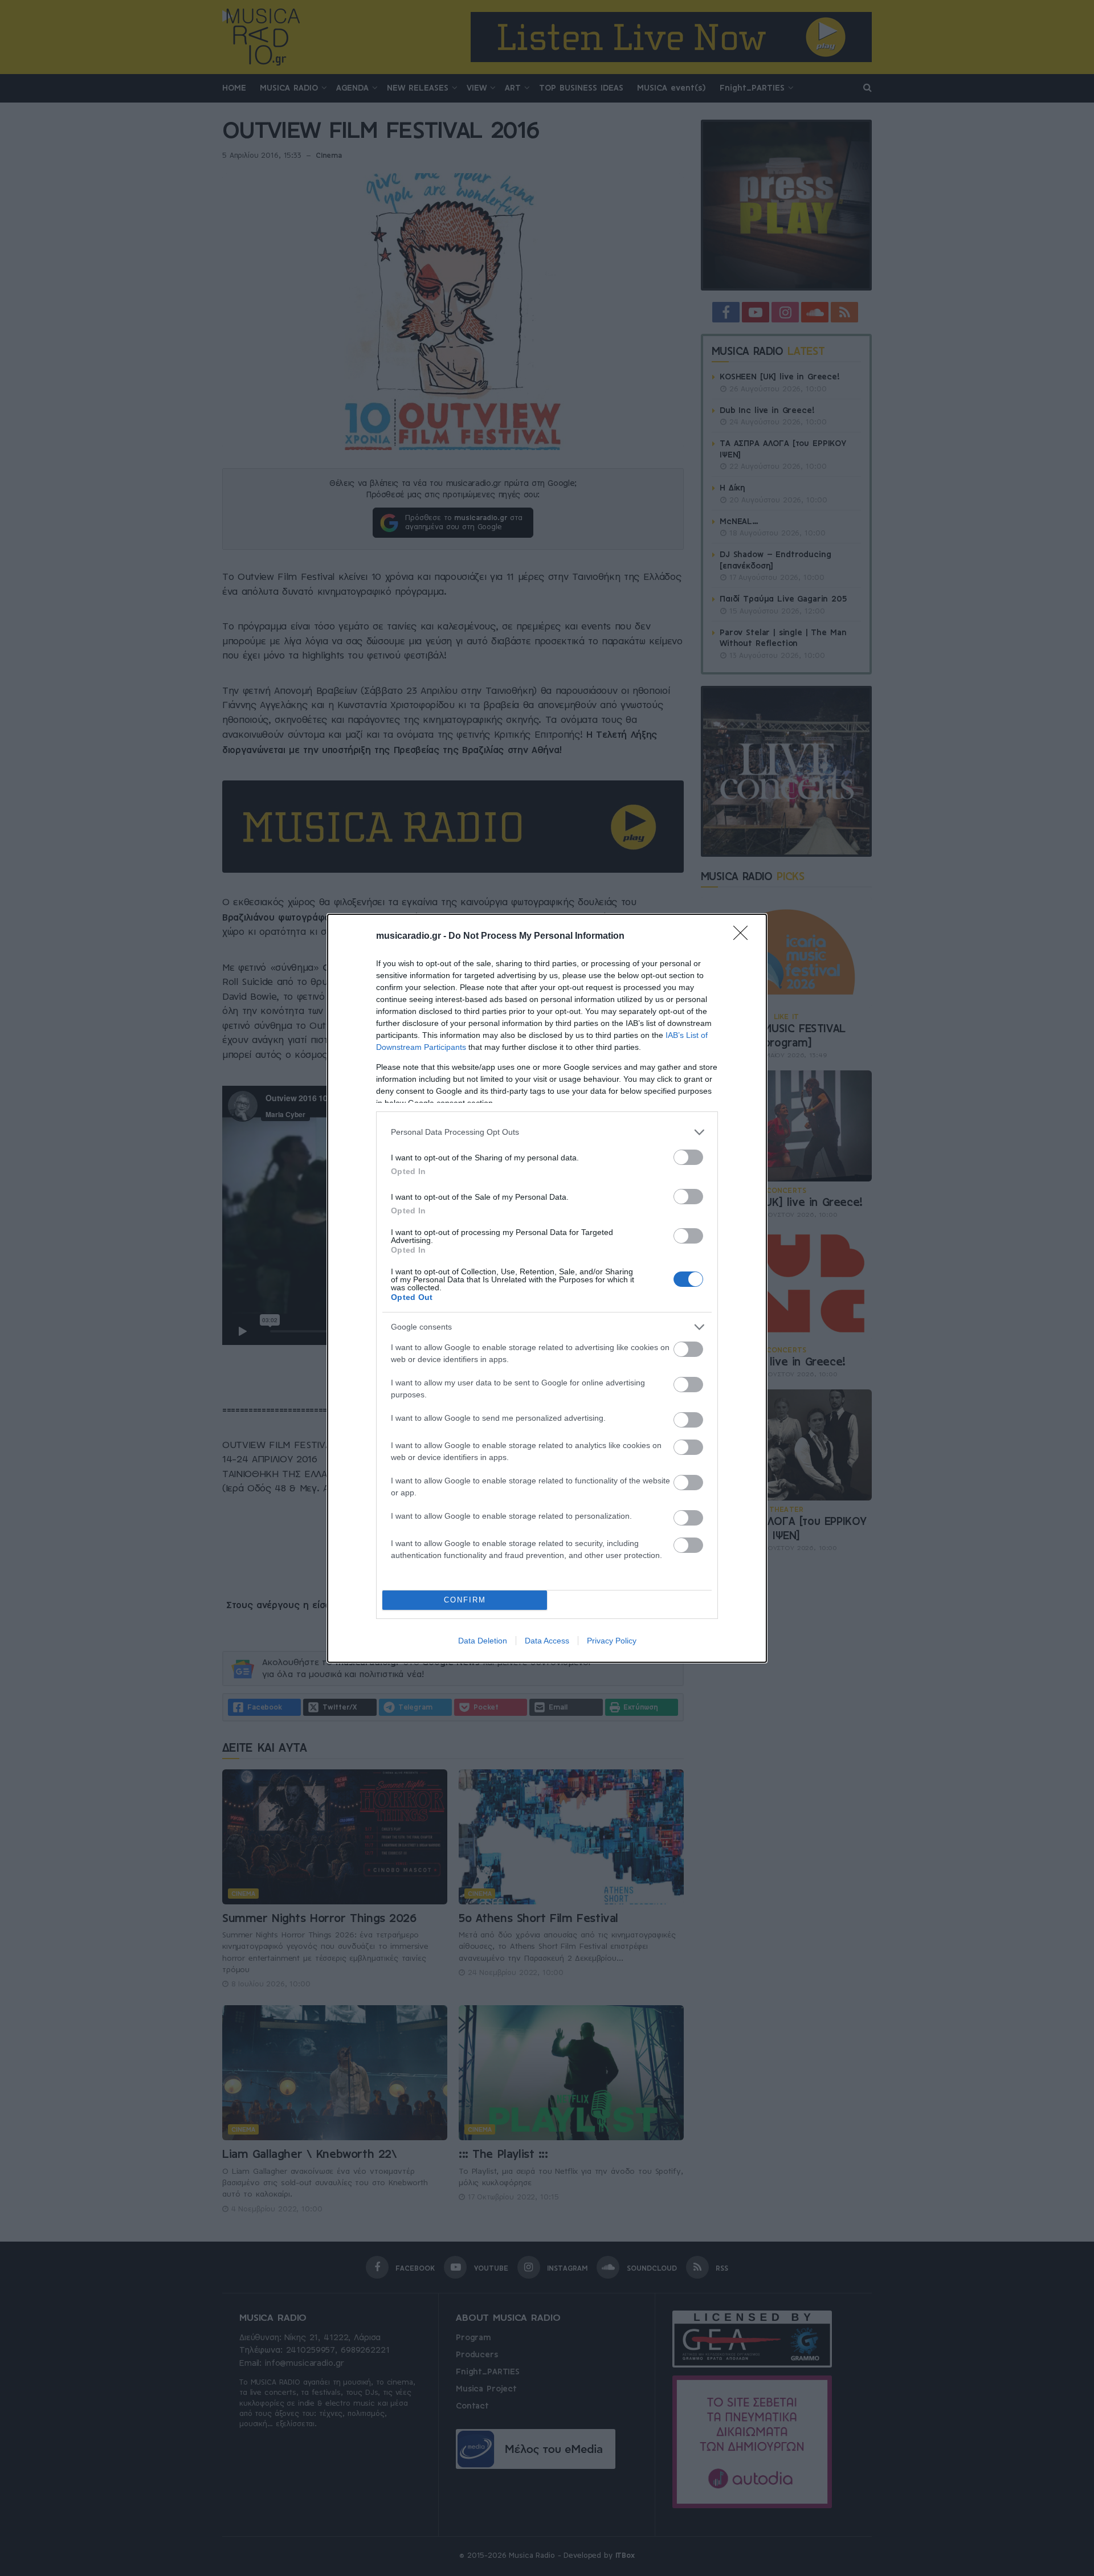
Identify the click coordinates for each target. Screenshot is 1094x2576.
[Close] (744, 937)
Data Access (547, 1641)
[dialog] (547, 1288)
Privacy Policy (612, 1641)
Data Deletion (483, 1641)
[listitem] (547, 1132)
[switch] (688, 1157)
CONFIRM (465, 1600)
